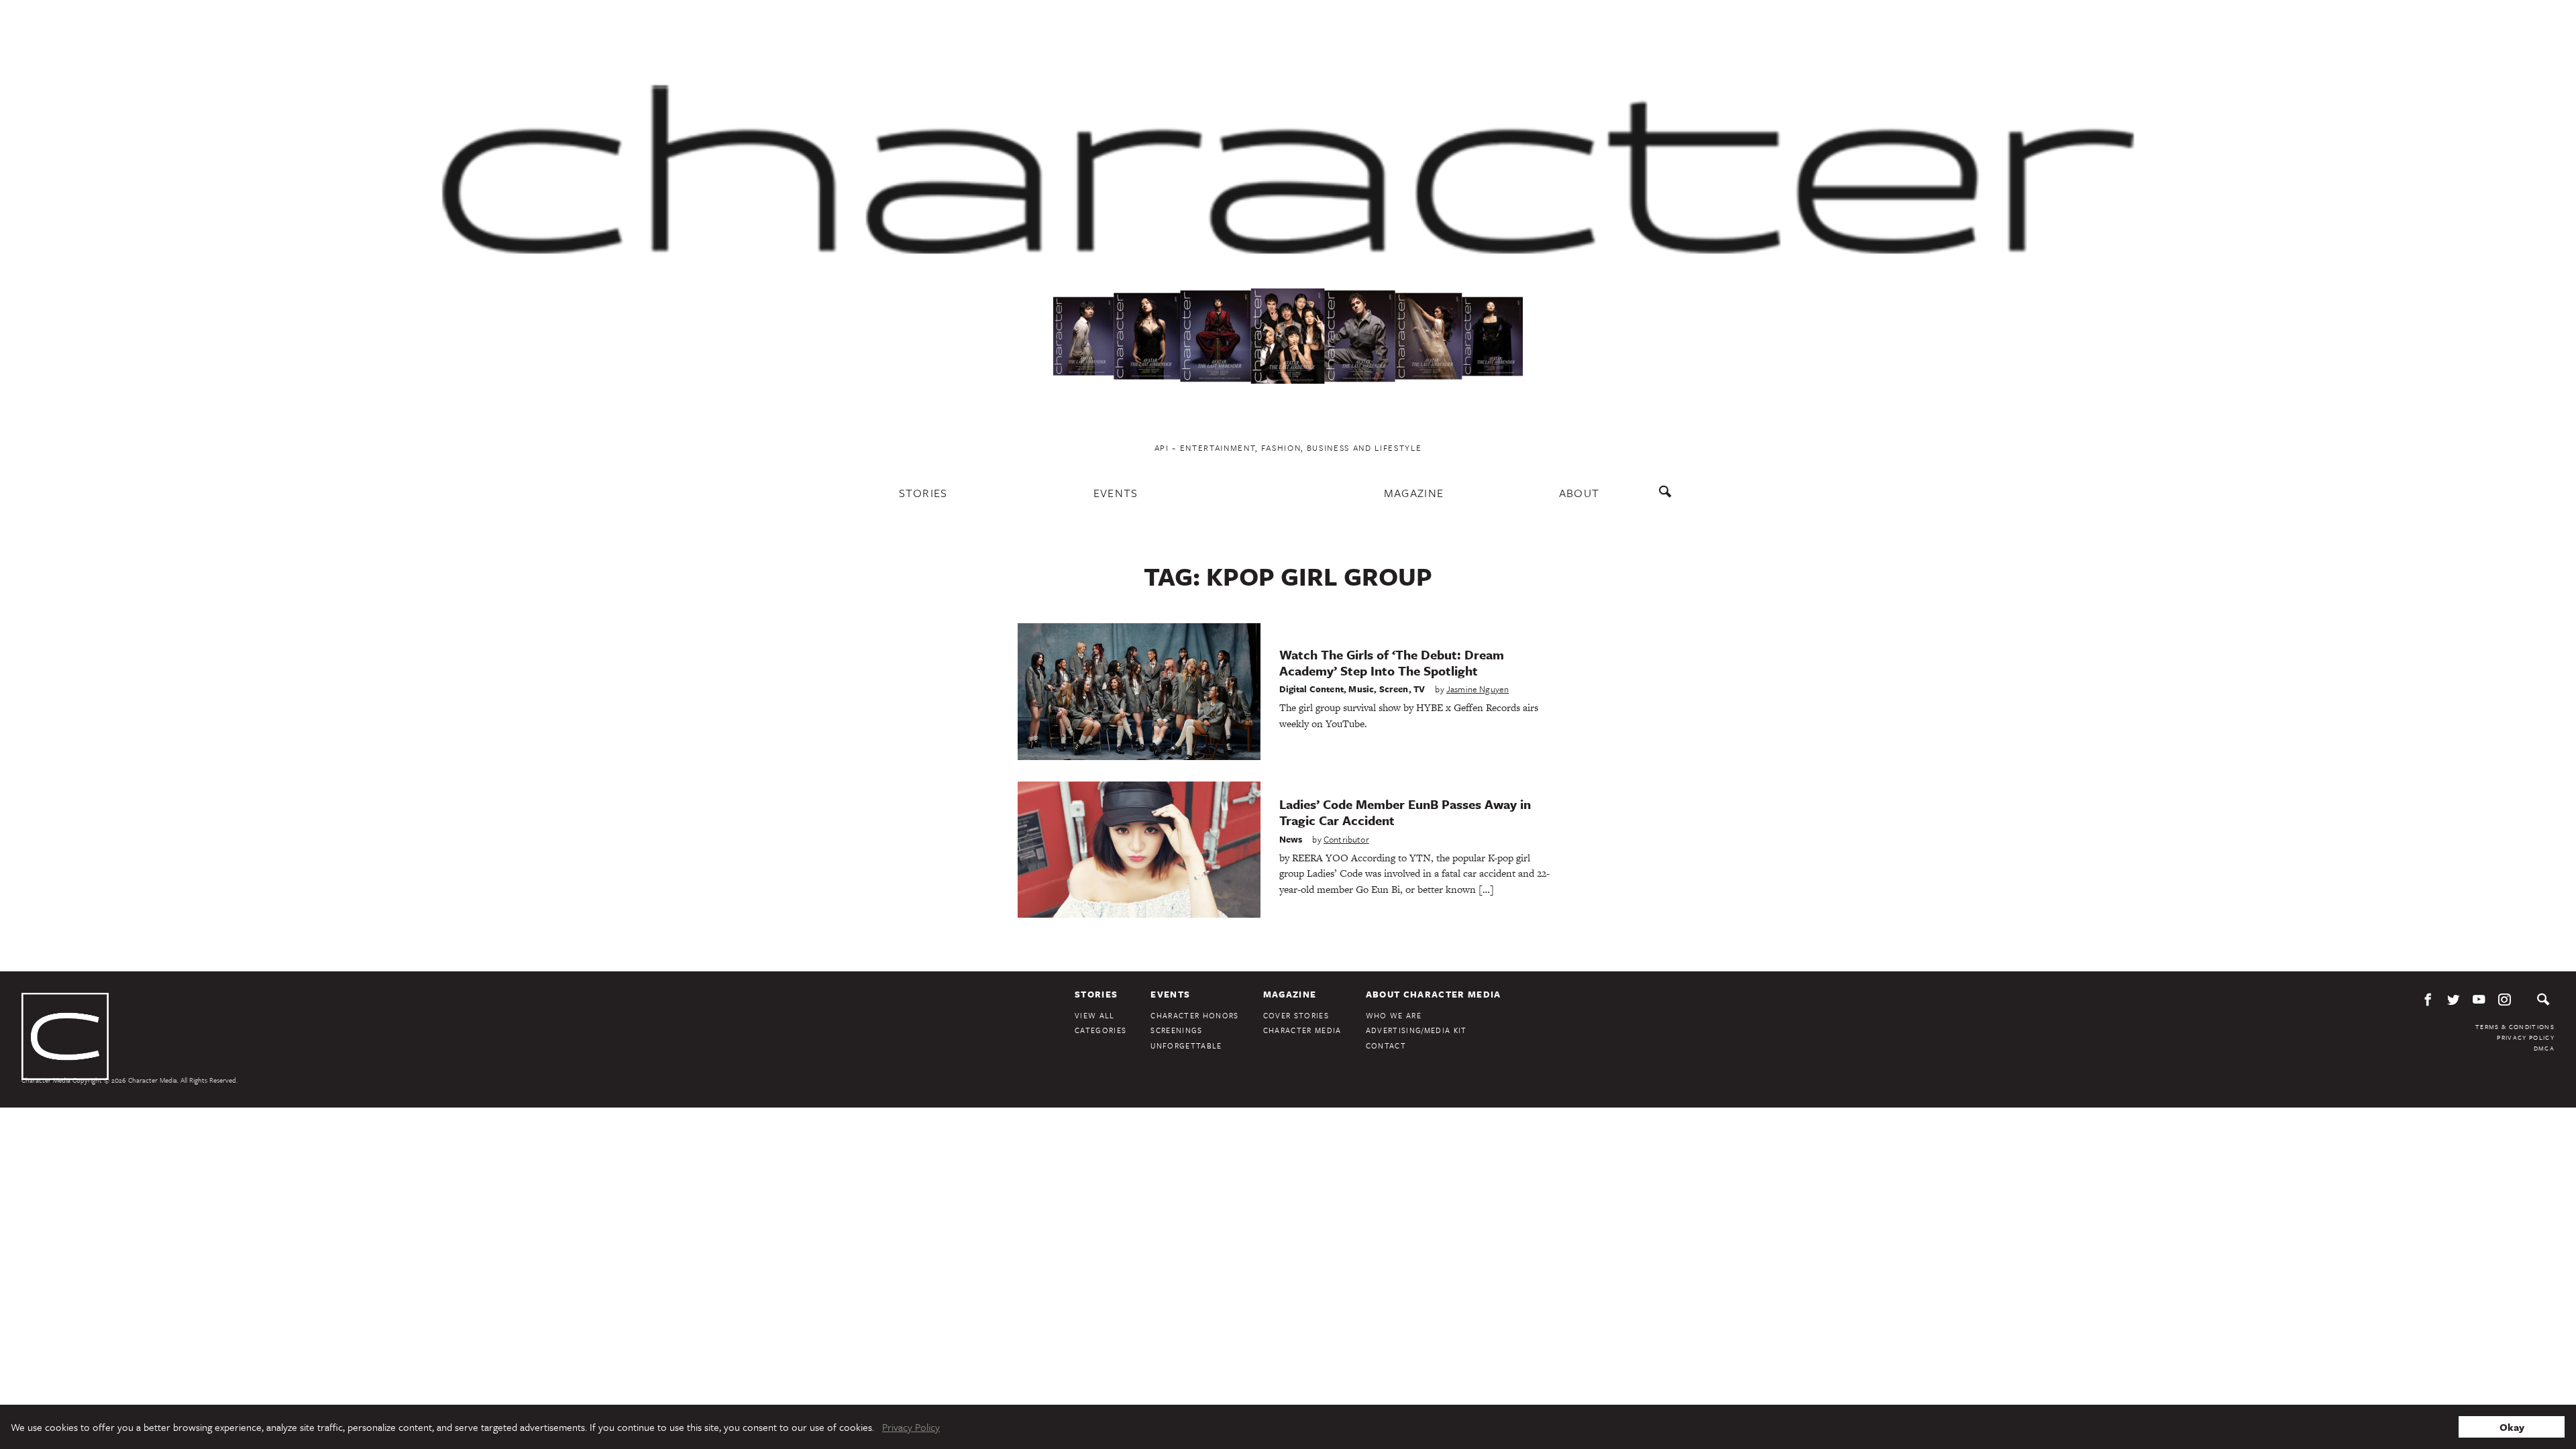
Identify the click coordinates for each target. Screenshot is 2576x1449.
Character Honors (1194, 1015)
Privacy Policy (2526, 1037)
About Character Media (1434, 994)
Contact (1386, 1045)
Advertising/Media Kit (1416, 1030)
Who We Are (1394, 1015)
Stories (923, 493)
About (1579, 493)
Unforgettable (1186, 1045)
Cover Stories (1296, 1015)
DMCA (2544, 1048)
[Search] (1668, 498)
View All (1095, 1015)
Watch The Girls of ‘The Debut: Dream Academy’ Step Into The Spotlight (1392, 662)
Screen (1394, 689)
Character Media (1302, 1030)
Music (1361, 689)
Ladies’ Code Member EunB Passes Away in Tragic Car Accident (1405, 812)
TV (1419, 689)
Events (1116, 493)
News (1291, 839)
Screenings (1176, 1030)
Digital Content (1312, 689)
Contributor (1346, 839)
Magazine (1414, 493)
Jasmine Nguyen (1478, 689)
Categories (1101, 1030)
